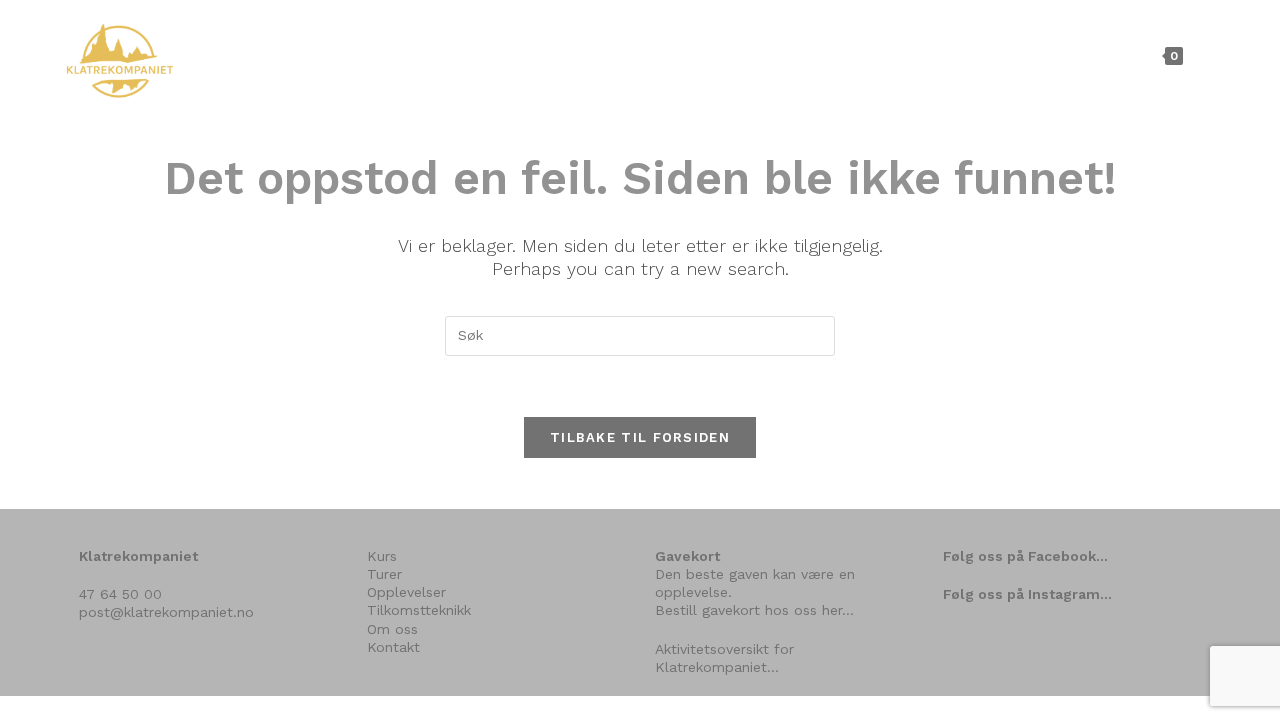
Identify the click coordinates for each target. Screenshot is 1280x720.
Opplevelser (406, 592)
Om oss (392, 629)
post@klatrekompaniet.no (166, 612)
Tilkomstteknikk (419, 610)
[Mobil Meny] (1202, 55)
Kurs (382, 556)
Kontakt (393, 647)
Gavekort (687, 556)
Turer (384, 574)
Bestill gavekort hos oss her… (754, 610)
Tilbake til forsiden (640, 437)
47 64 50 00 (120, 594)
